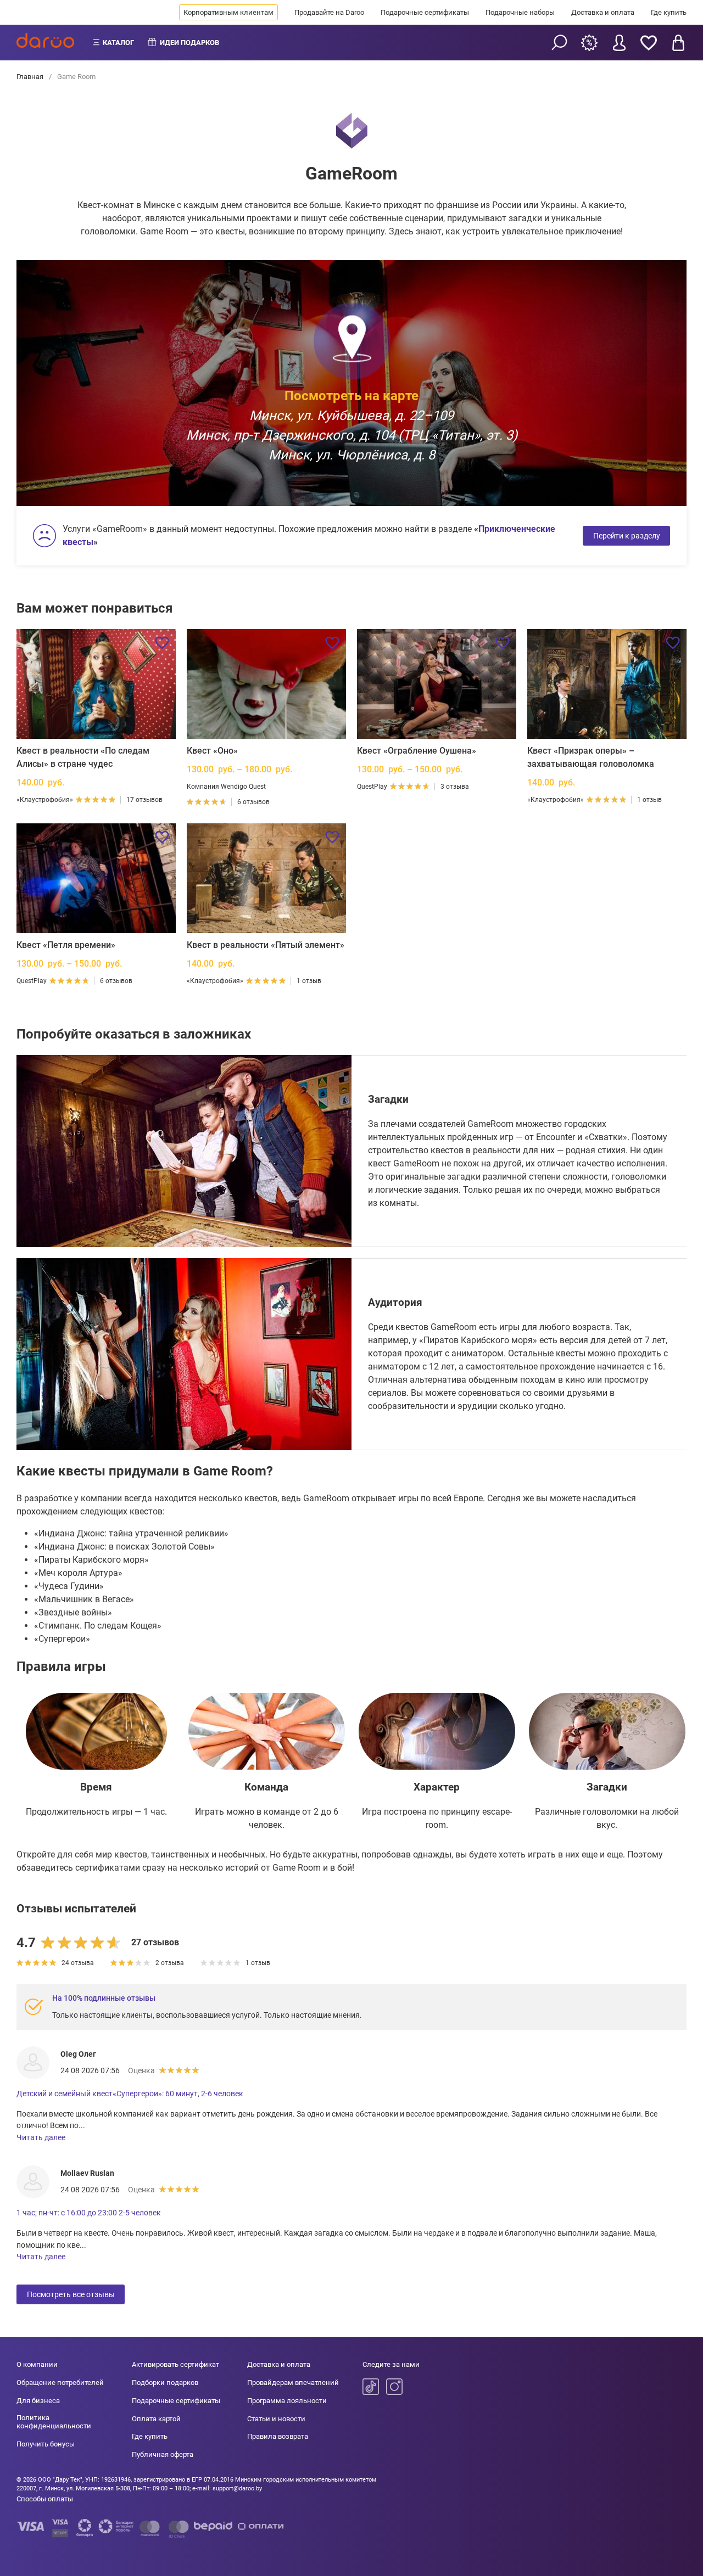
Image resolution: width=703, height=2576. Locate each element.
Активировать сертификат (175, 2364)
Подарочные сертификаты (425, 12)
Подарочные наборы (520, 12)
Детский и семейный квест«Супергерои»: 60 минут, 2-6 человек (130, 2094)
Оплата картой (156, 2419)
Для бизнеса (38, 2401)
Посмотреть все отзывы (71, 2294)
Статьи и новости (276, 2419)
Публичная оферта (163, 2454)
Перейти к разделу (627, 536)
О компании (37, 2364)
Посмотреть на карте (351, 395)
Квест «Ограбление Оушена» (417, 751)
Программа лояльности (287, 2401)
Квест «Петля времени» (66, 945)
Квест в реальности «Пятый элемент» (266, 945)
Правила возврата (278, 2436)
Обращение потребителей (60, 2383)
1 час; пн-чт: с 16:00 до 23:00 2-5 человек (89, 2213)
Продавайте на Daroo (329, 12)
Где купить (669, 12)
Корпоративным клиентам (228, 12)
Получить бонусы (46, 2444)
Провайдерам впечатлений (293, 2383)
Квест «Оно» (212, 751)
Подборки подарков (165, 2383)
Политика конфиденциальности (54, 2422)
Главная (31, 77)
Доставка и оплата (603, 12)
